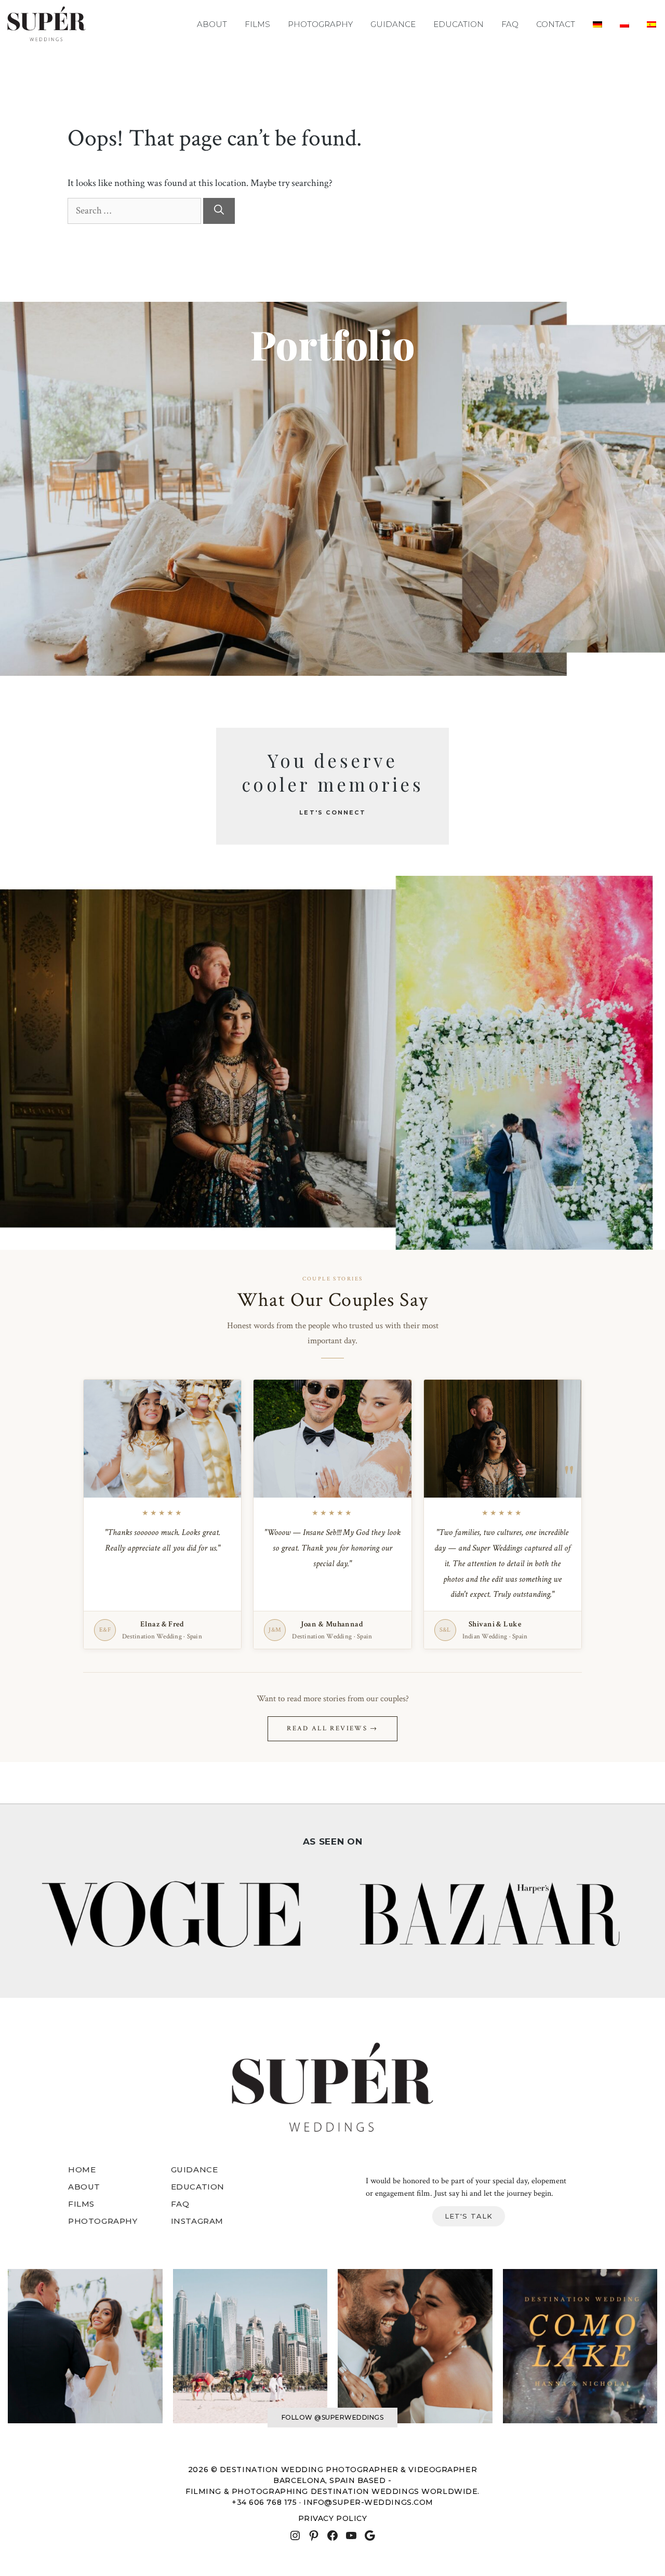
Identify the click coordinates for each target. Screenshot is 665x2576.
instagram (197, 2221)
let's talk (469, 2216)
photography (103, 2221)
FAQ (510, 24)
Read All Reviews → (332, 1729)
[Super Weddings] (46, 24)
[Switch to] (597, 24)
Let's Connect (332, 812)
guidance (195, 2170)
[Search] (219, 211)
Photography (320, 24)
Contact (556, 24)
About (212, 24)
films (81, 2204)
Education (458, 24)
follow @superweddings (332, 2417)
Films (257, 24)
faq (180, 2204)
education (198, 2187)
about (84, 2187)
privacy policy (333, 2518)
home (82, 2170)
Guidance (393, 24)
